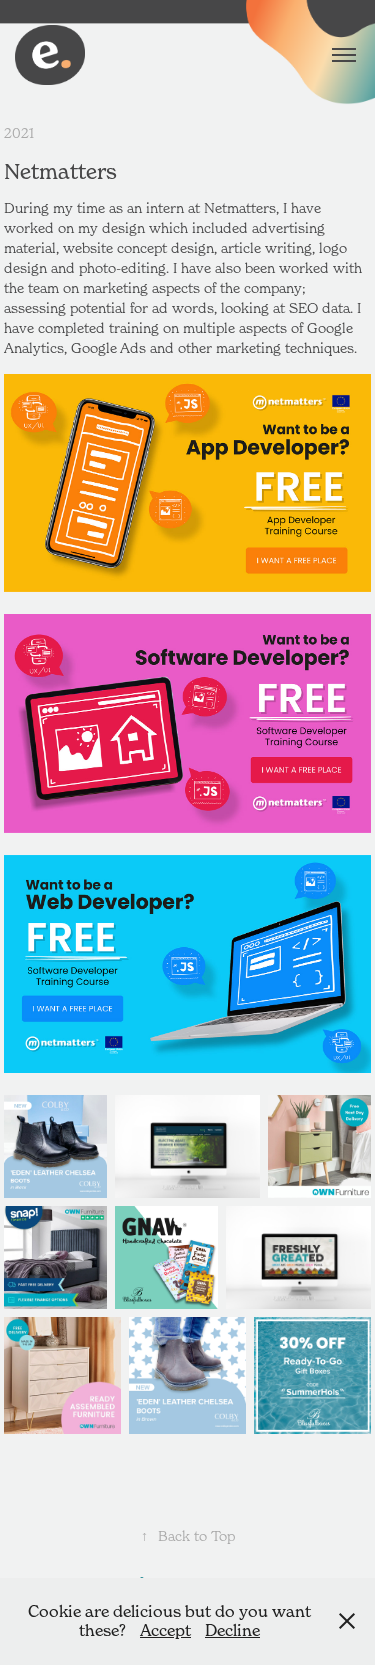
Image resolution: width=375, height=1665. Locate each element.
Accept (165, 1630)
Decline (232, 1630)
